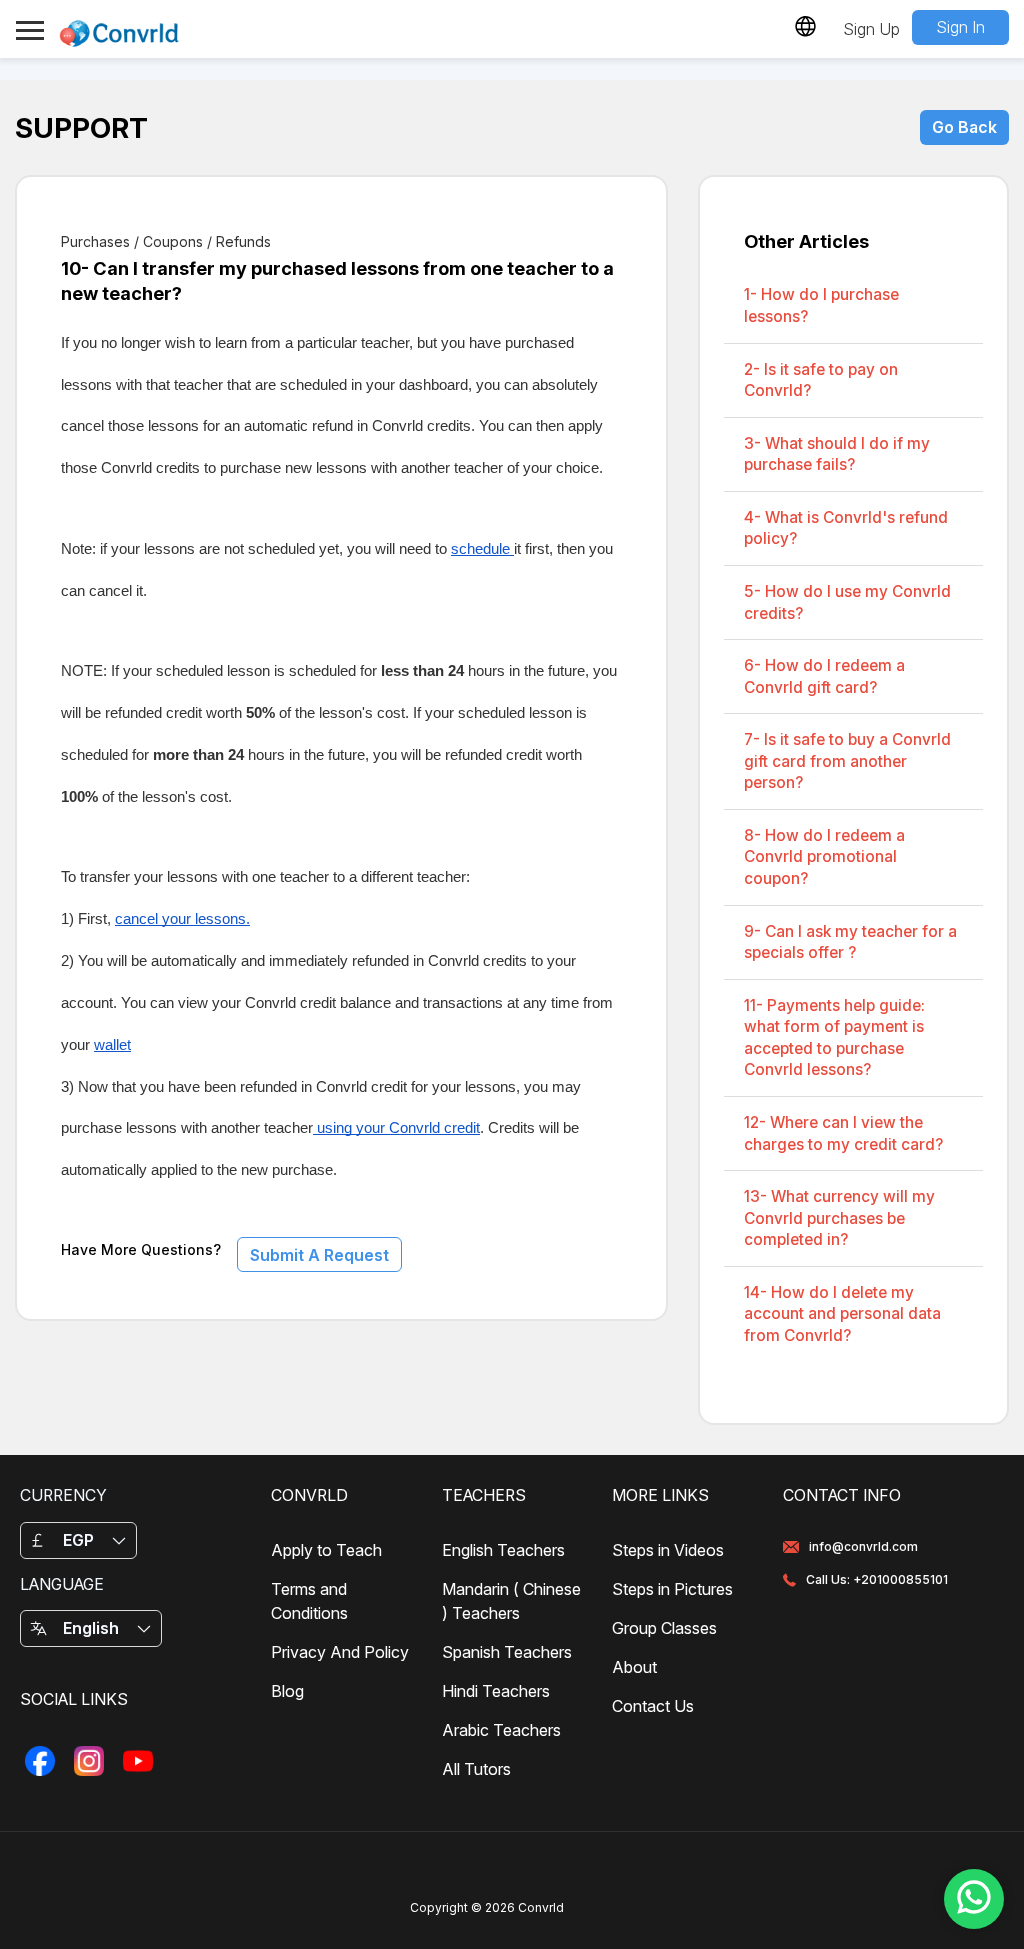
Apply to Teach (326, 1550)
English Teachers (503, 1550)
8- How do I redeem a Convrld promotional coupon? (824, 857)
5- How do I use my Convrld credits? (847, 602)
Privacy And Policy (340, 1652)
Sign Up (871, 29)
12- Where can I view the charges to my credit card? (843, 1133)
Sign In (960, 27)
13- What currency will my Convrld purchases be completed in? (839, 1218)
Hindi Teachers (496, 1691)
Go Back (964, 127)
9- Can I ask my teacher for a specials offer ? (850, 942)
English (91, 1628)
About (634, 1667)
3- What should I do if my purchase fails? (837, 454)
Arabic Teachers (501, 1730)
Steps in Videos (668, 1550)
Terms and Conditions (309, 1601)
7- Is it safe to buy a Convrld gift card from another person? (847, 761)
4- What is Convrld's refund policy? (846, 528)
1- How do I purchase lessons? (821, 305)
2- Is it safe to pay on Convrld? (821, 380)
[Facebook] (39, 1761)
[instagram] (88, 1761)
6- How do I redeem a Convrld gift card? (824, 676)
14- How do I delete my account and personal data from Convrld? (842, 1314)
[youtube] (137, 1761)
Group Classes (664, 1628)
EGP (78, 1540)
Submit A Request (319, 1255)
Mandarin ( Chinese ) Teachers (511, 1601)
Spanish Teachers (507, 1652)
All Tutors (476, 1769)
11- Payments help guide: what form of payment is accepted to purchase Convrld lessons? (834, 1038)
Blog (287, 1691)
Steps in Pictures (672, 1589)
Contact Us (653, 1706)
